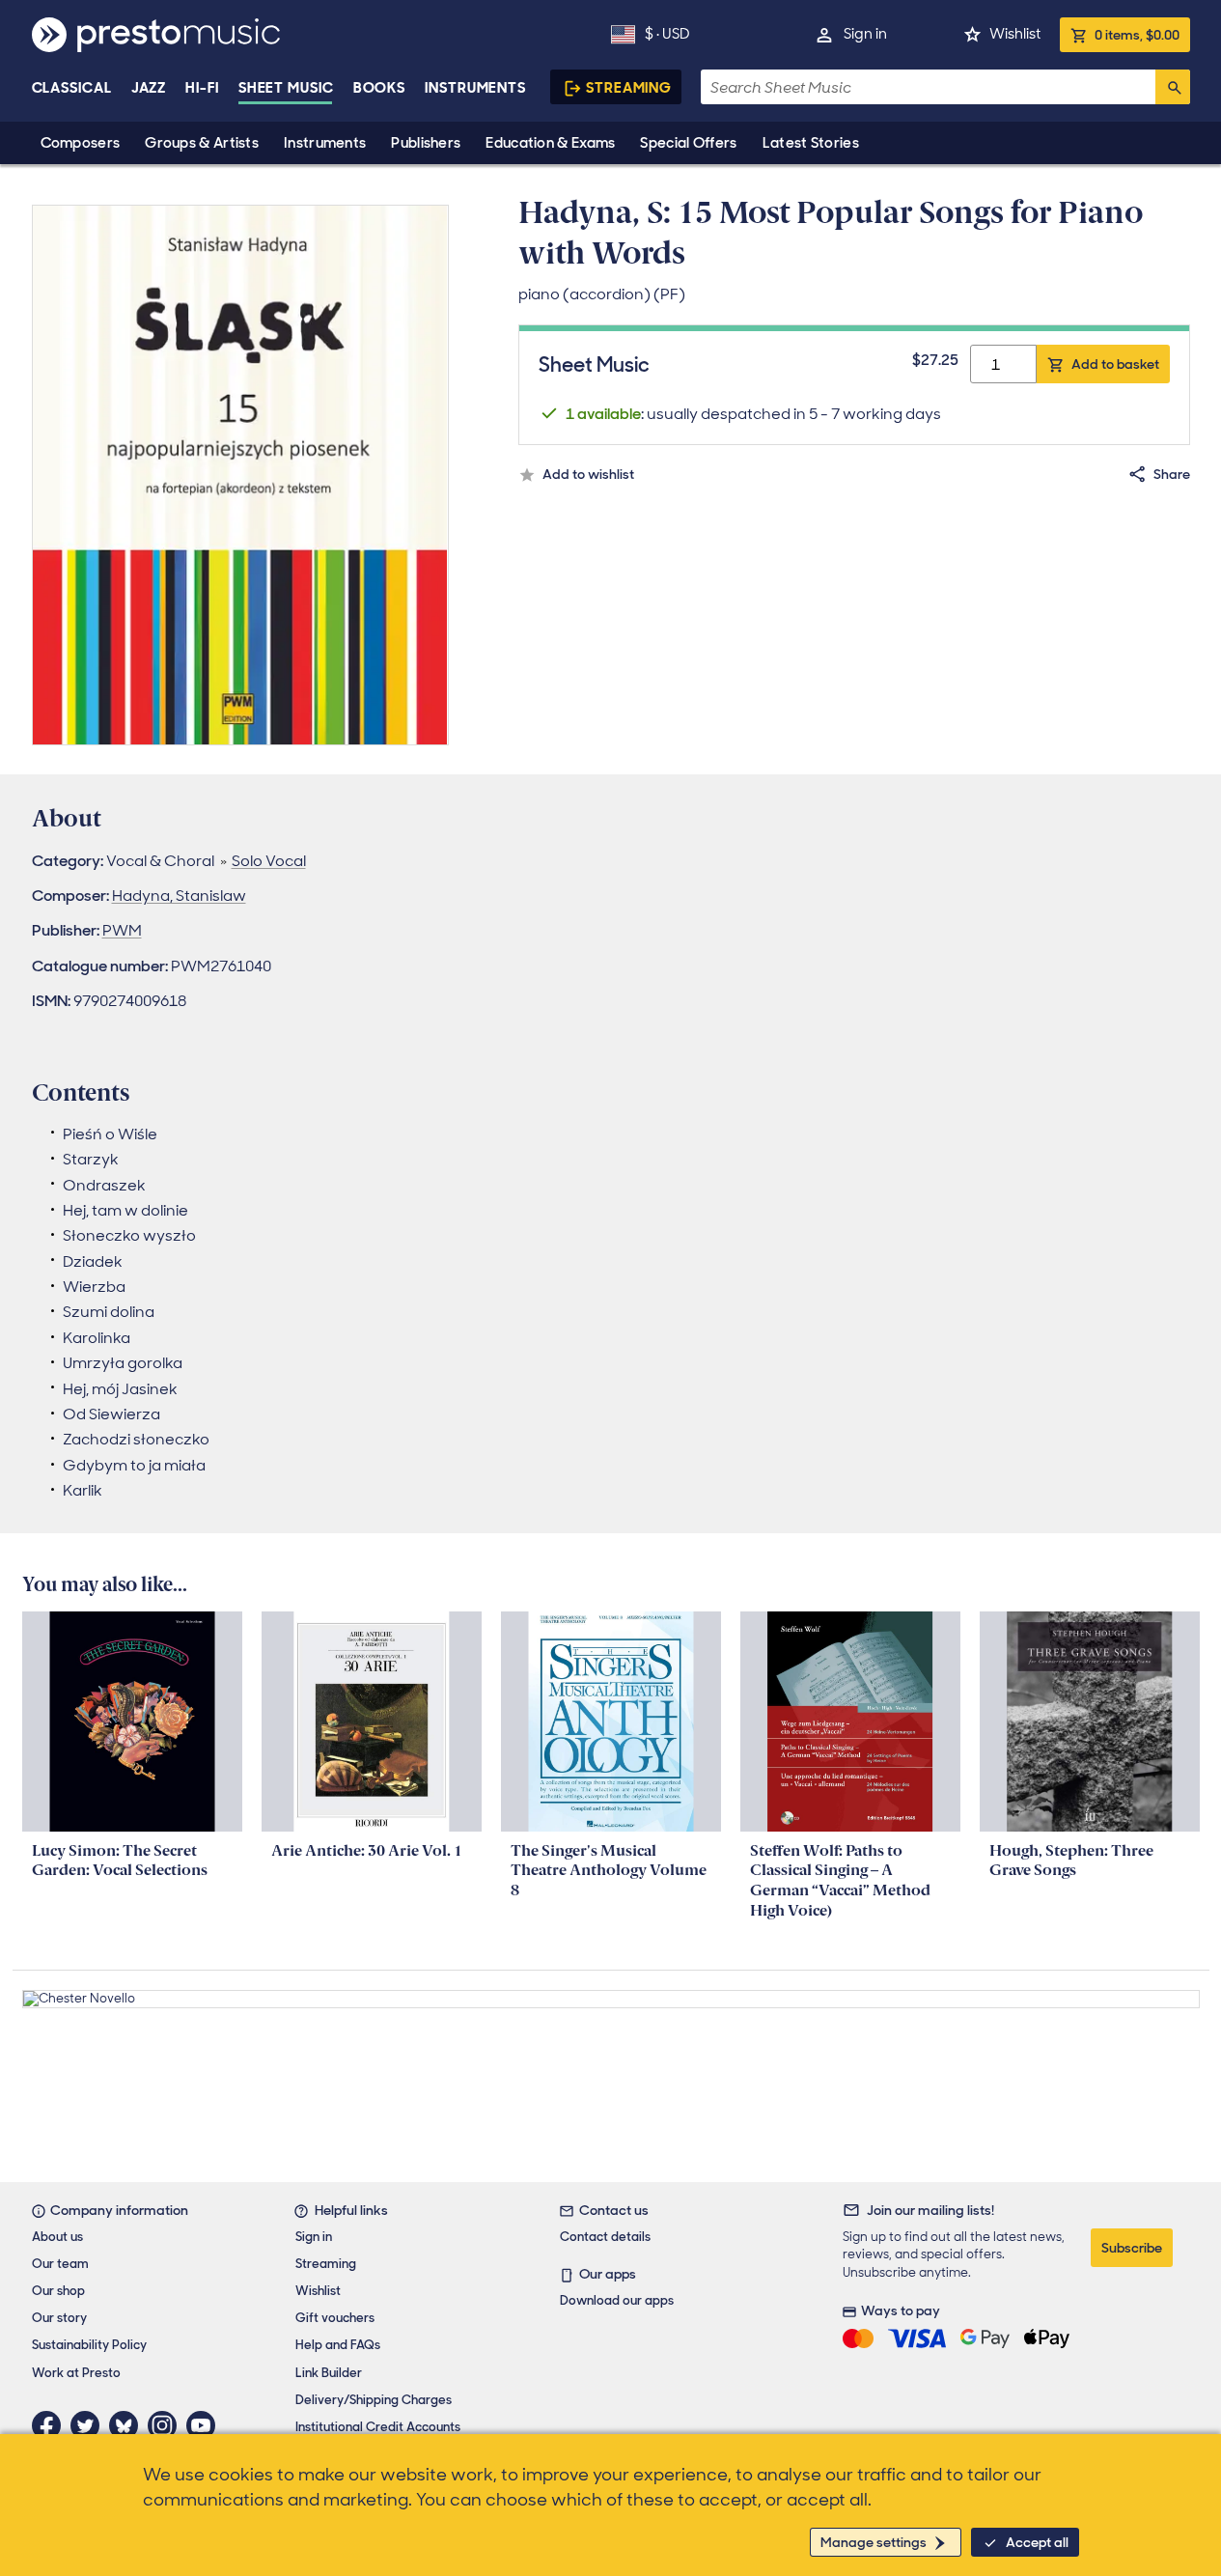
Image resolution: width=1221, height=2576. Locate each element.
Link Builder (329, 2373)
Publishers (426, 143)
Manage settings (874, 2542)
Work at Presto (76, 2373)
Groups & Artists (202, 143)
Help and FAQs (338, 2345)
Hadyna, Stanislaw (179, 896)
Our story (59, 2318)
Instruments (325, 143)
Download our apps (617, 2300)
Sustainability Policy (89, 2345)
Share (1172, 474)
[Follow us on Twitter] (90, 2425)
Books (380, 88)
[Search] (1173, 87)
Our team (60, 2264)
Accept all (1037, 2542)
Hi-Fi (202, 88)
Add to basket (1115, 364)
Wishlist (1015, 34)
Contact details (605, 2237)
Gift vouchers (335, 2318)
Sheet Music (286, 88)
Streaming (629, 88)
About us (57, 2237)
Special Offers (688, 143)
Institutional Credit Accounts (378, 2427)
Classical (72, 88)
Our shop (58, 2291)
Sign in (865, 34)
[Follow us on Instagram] (167, 2425)
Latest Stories (811, 143)
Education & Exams (550, 143)
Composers (81, 143)
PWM (122, 930)
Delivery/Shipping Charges (374, 2400)
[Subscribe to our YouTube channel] (206, 2425)
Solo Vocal (269, 861)
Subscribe (1132, 2248)
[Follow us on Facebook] (51, 2425)
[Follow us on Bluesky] (128, 2425)
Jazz (149, 88)
